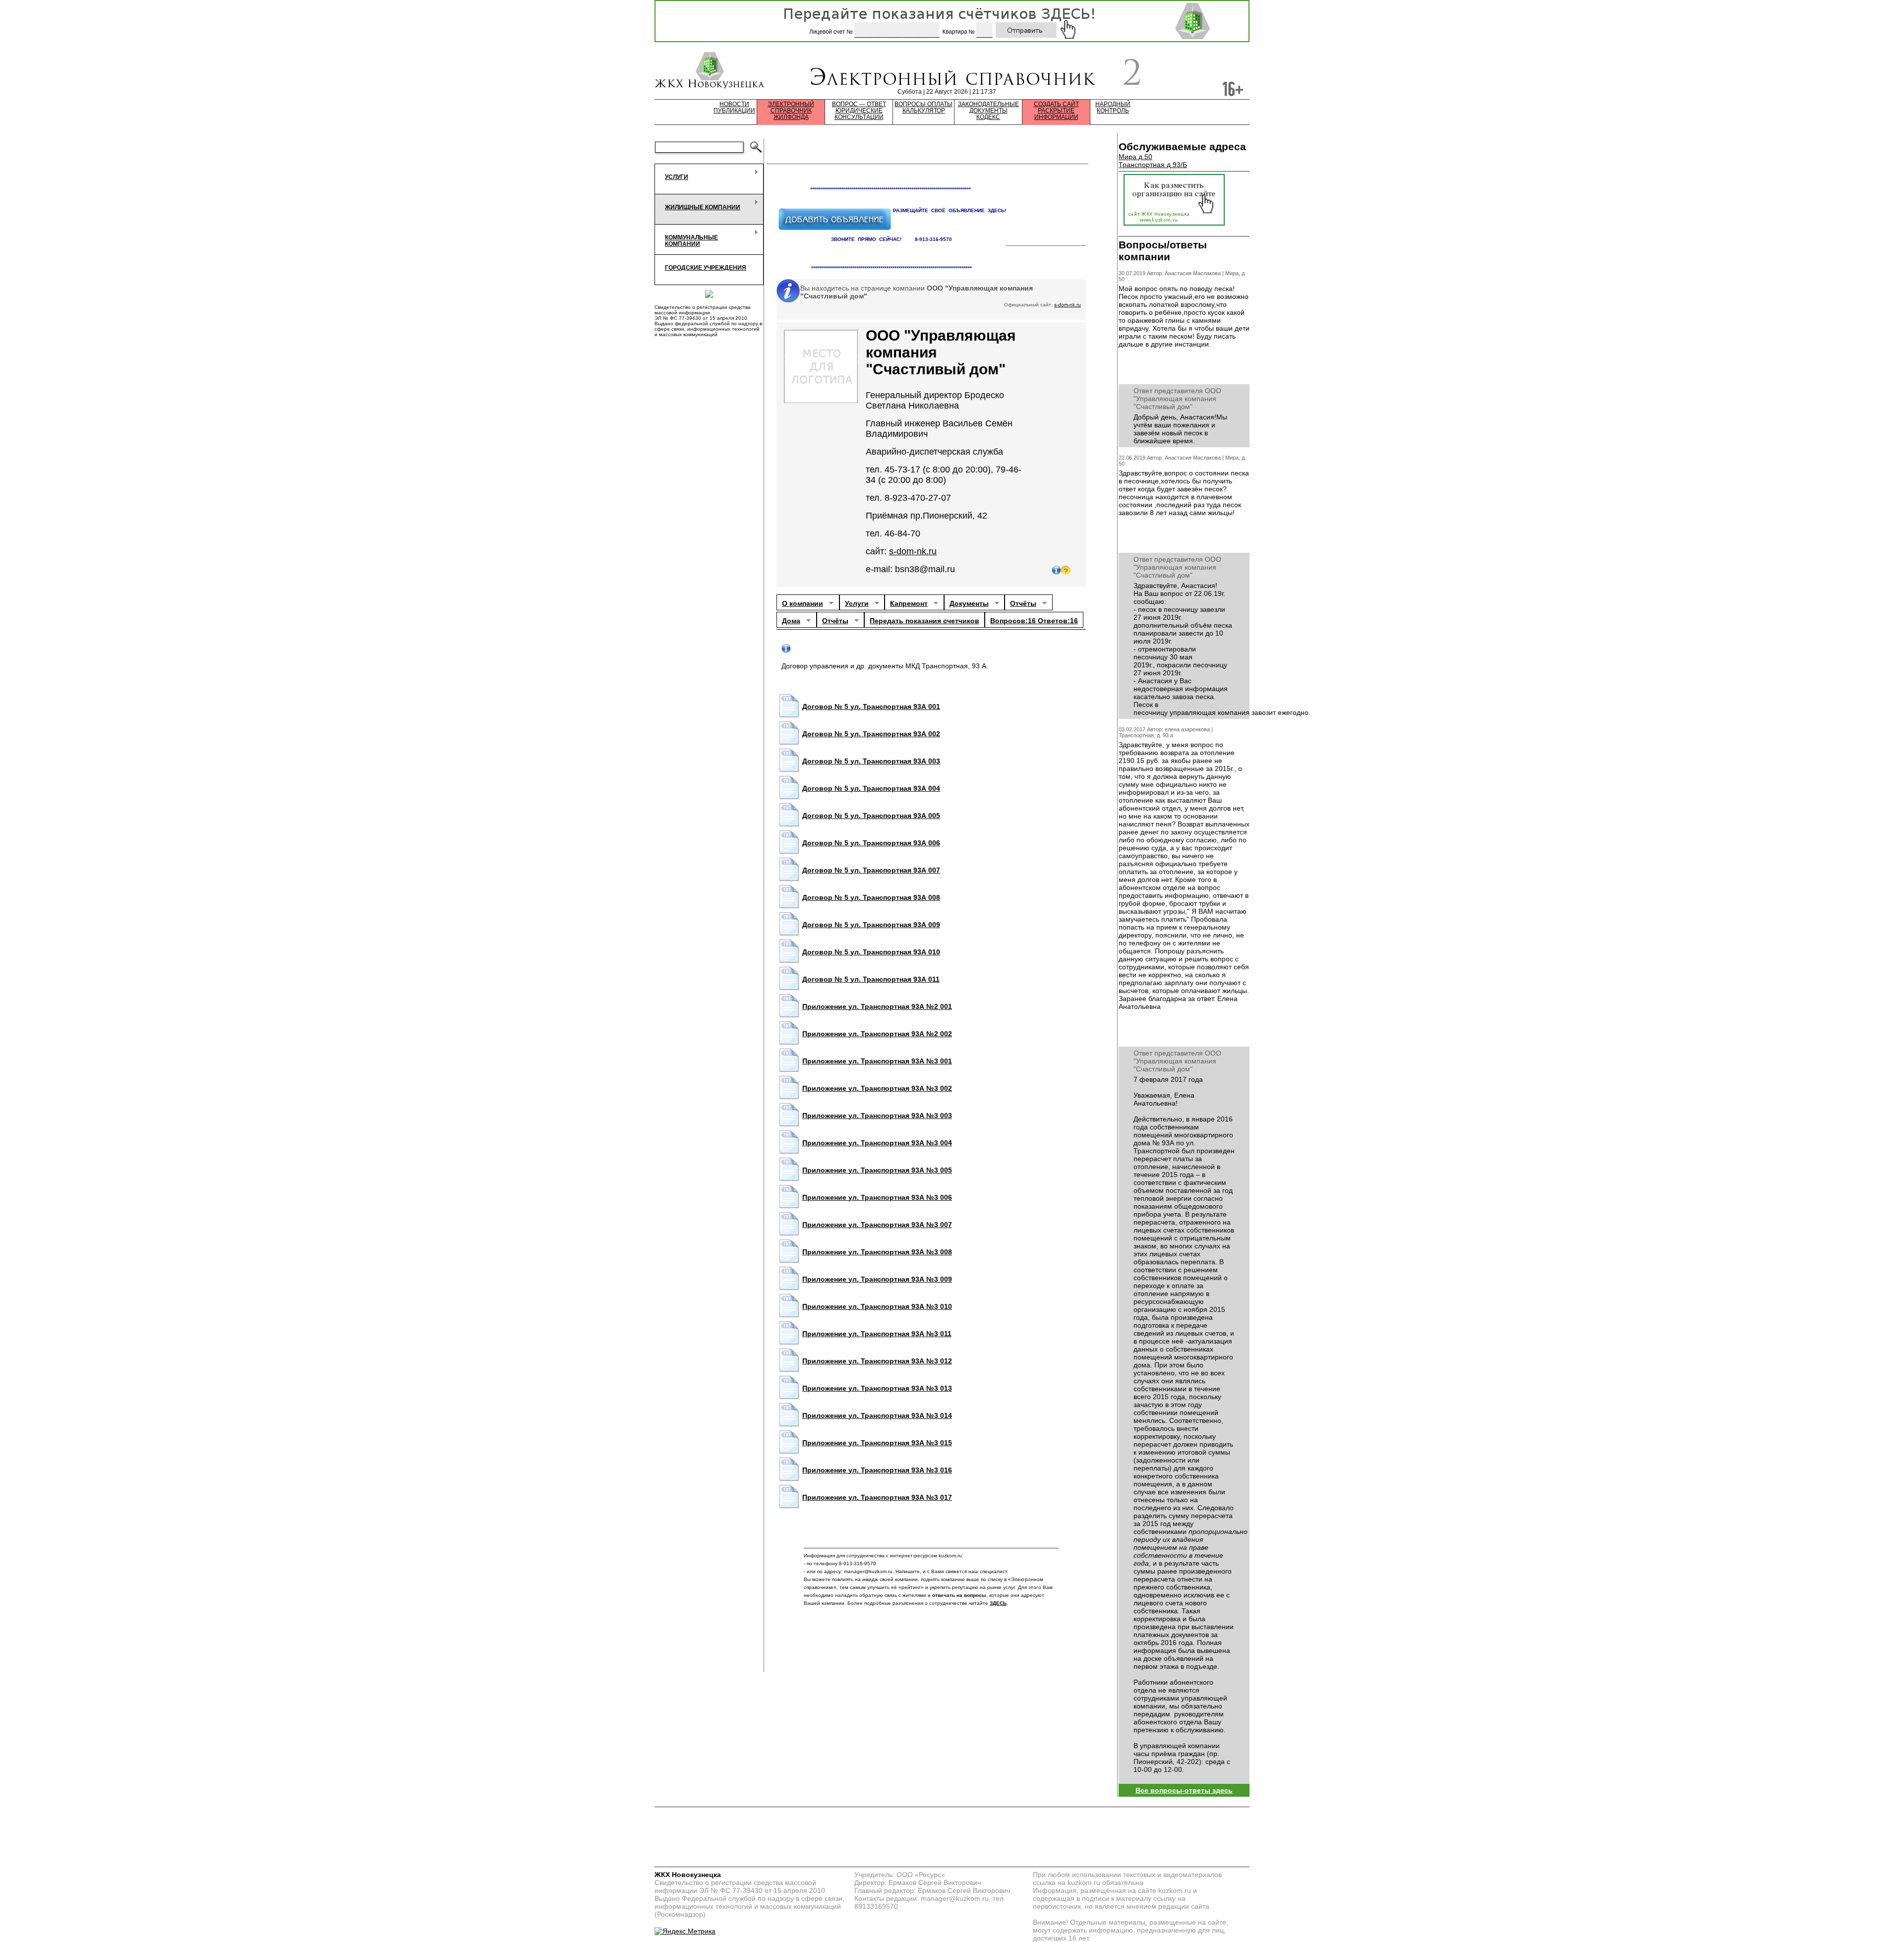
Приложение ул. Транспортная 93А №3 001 (877, 1061)
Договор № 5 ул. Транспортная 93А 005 (871, 816)
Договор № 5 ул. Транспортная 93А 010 (871, 952)
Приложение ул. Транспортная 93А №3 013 (877, 1388)
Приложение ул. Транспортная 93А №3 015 (877, 1443)
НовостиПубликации (734, 108)
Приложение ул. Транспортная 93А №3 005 (877, 1170)
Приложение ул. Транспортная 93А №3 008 (877, 1252)
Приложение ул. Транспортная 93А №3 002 (877, 1088)
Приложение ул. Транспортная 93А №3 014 (877, 1415)
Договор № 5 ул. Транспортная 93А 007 (871, 870)
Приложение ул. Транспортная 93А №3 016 (877, 1470)
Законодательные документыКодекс (988, 111)
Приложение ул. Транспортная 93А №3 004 (877, 1143)
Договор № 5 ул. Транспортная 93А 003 (871, 761)
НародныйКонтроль (1113, 108)
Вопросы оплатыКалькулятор (923, 108)
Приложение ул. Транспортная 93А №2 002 (877, 1034)
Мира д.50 (1135, 157)
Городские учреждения (706, 268)
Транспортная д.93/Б (1153, 165)
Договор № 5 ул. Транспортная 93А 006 (871, 843)
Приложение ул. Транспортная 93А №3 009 (877, 1279)
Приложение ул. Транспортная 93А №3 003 (877, 1116)
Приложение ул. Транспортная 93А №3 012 (877, 1361)
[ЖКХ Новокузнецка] (710, 71)
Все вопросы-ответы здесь (1184, 1790)
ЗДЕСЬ (998, 1603)
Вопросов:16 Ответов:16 (1034, 621)
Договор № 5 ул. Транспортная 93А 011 (871, 979)
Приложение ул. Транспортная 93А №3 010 (877, 1306)
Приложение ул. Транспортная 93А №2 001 (877, 1006)
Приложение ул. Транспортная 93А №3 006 (877, 1197)
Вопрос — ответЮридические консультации (859, 111)
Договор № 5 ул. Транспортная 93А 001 (871, 706)
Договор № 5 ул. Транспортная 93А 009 (871, 925)
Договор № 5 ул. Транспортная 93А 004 (871, 788)
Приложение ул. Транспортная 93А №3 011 (877, 1334)
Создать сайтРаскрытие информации (1056, 111)
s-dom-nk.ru (1068, 305)
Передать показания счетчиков (924, 621)
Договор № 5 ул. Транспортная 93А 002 (871, 734)
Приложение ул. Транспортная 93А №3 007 (877, 1225)
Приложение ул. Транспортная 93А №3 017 (877, 1497)
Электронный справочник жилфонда (791, 111)
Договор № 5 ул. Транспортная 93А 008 (871, 897)
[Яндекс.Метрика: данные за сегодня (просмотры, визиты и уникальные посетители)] (685, 1931)
